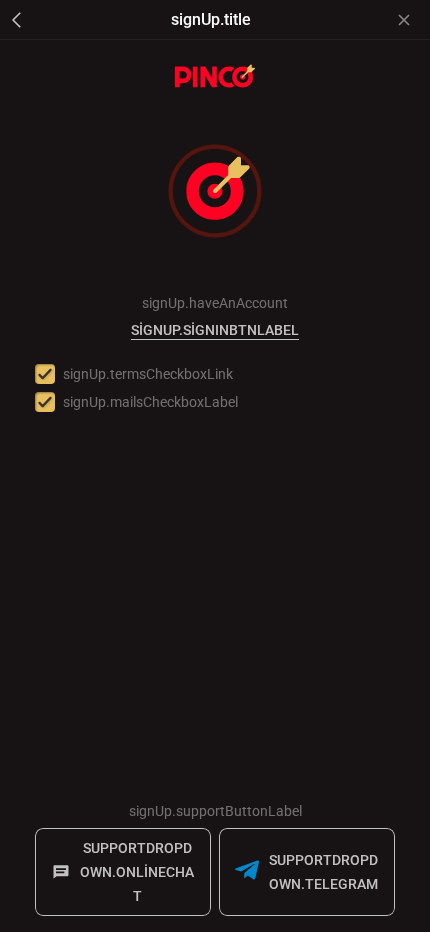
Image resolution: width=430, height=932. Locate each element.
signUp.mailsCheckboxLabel (150, 402)
